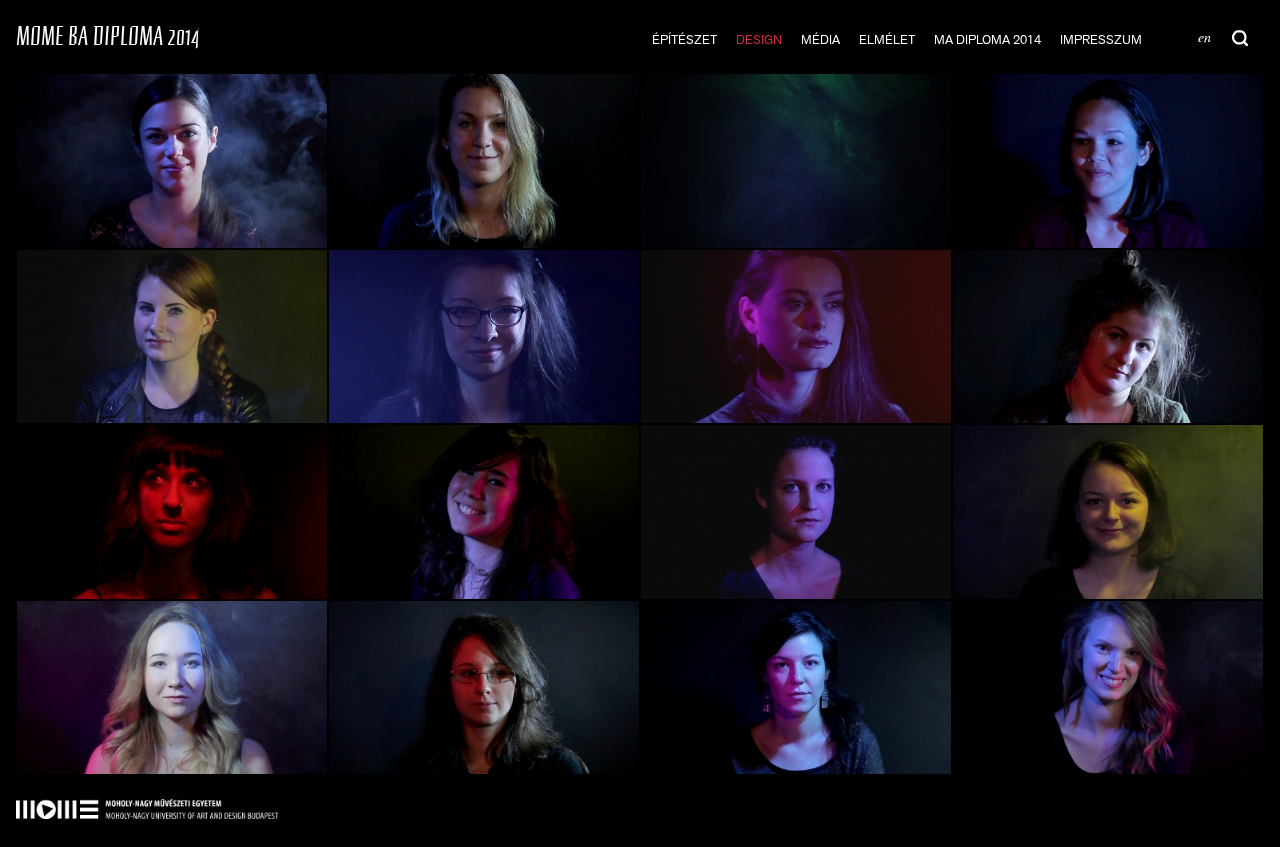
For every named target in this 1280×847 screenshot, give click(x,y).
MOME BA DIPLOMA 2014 (107, 35)
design (759, 39)
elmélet (887, 39)
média (820, 39)
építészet (684, 39)
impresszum (1101, 39)
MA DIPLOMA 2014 (987, 39)
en (1204, 36)
